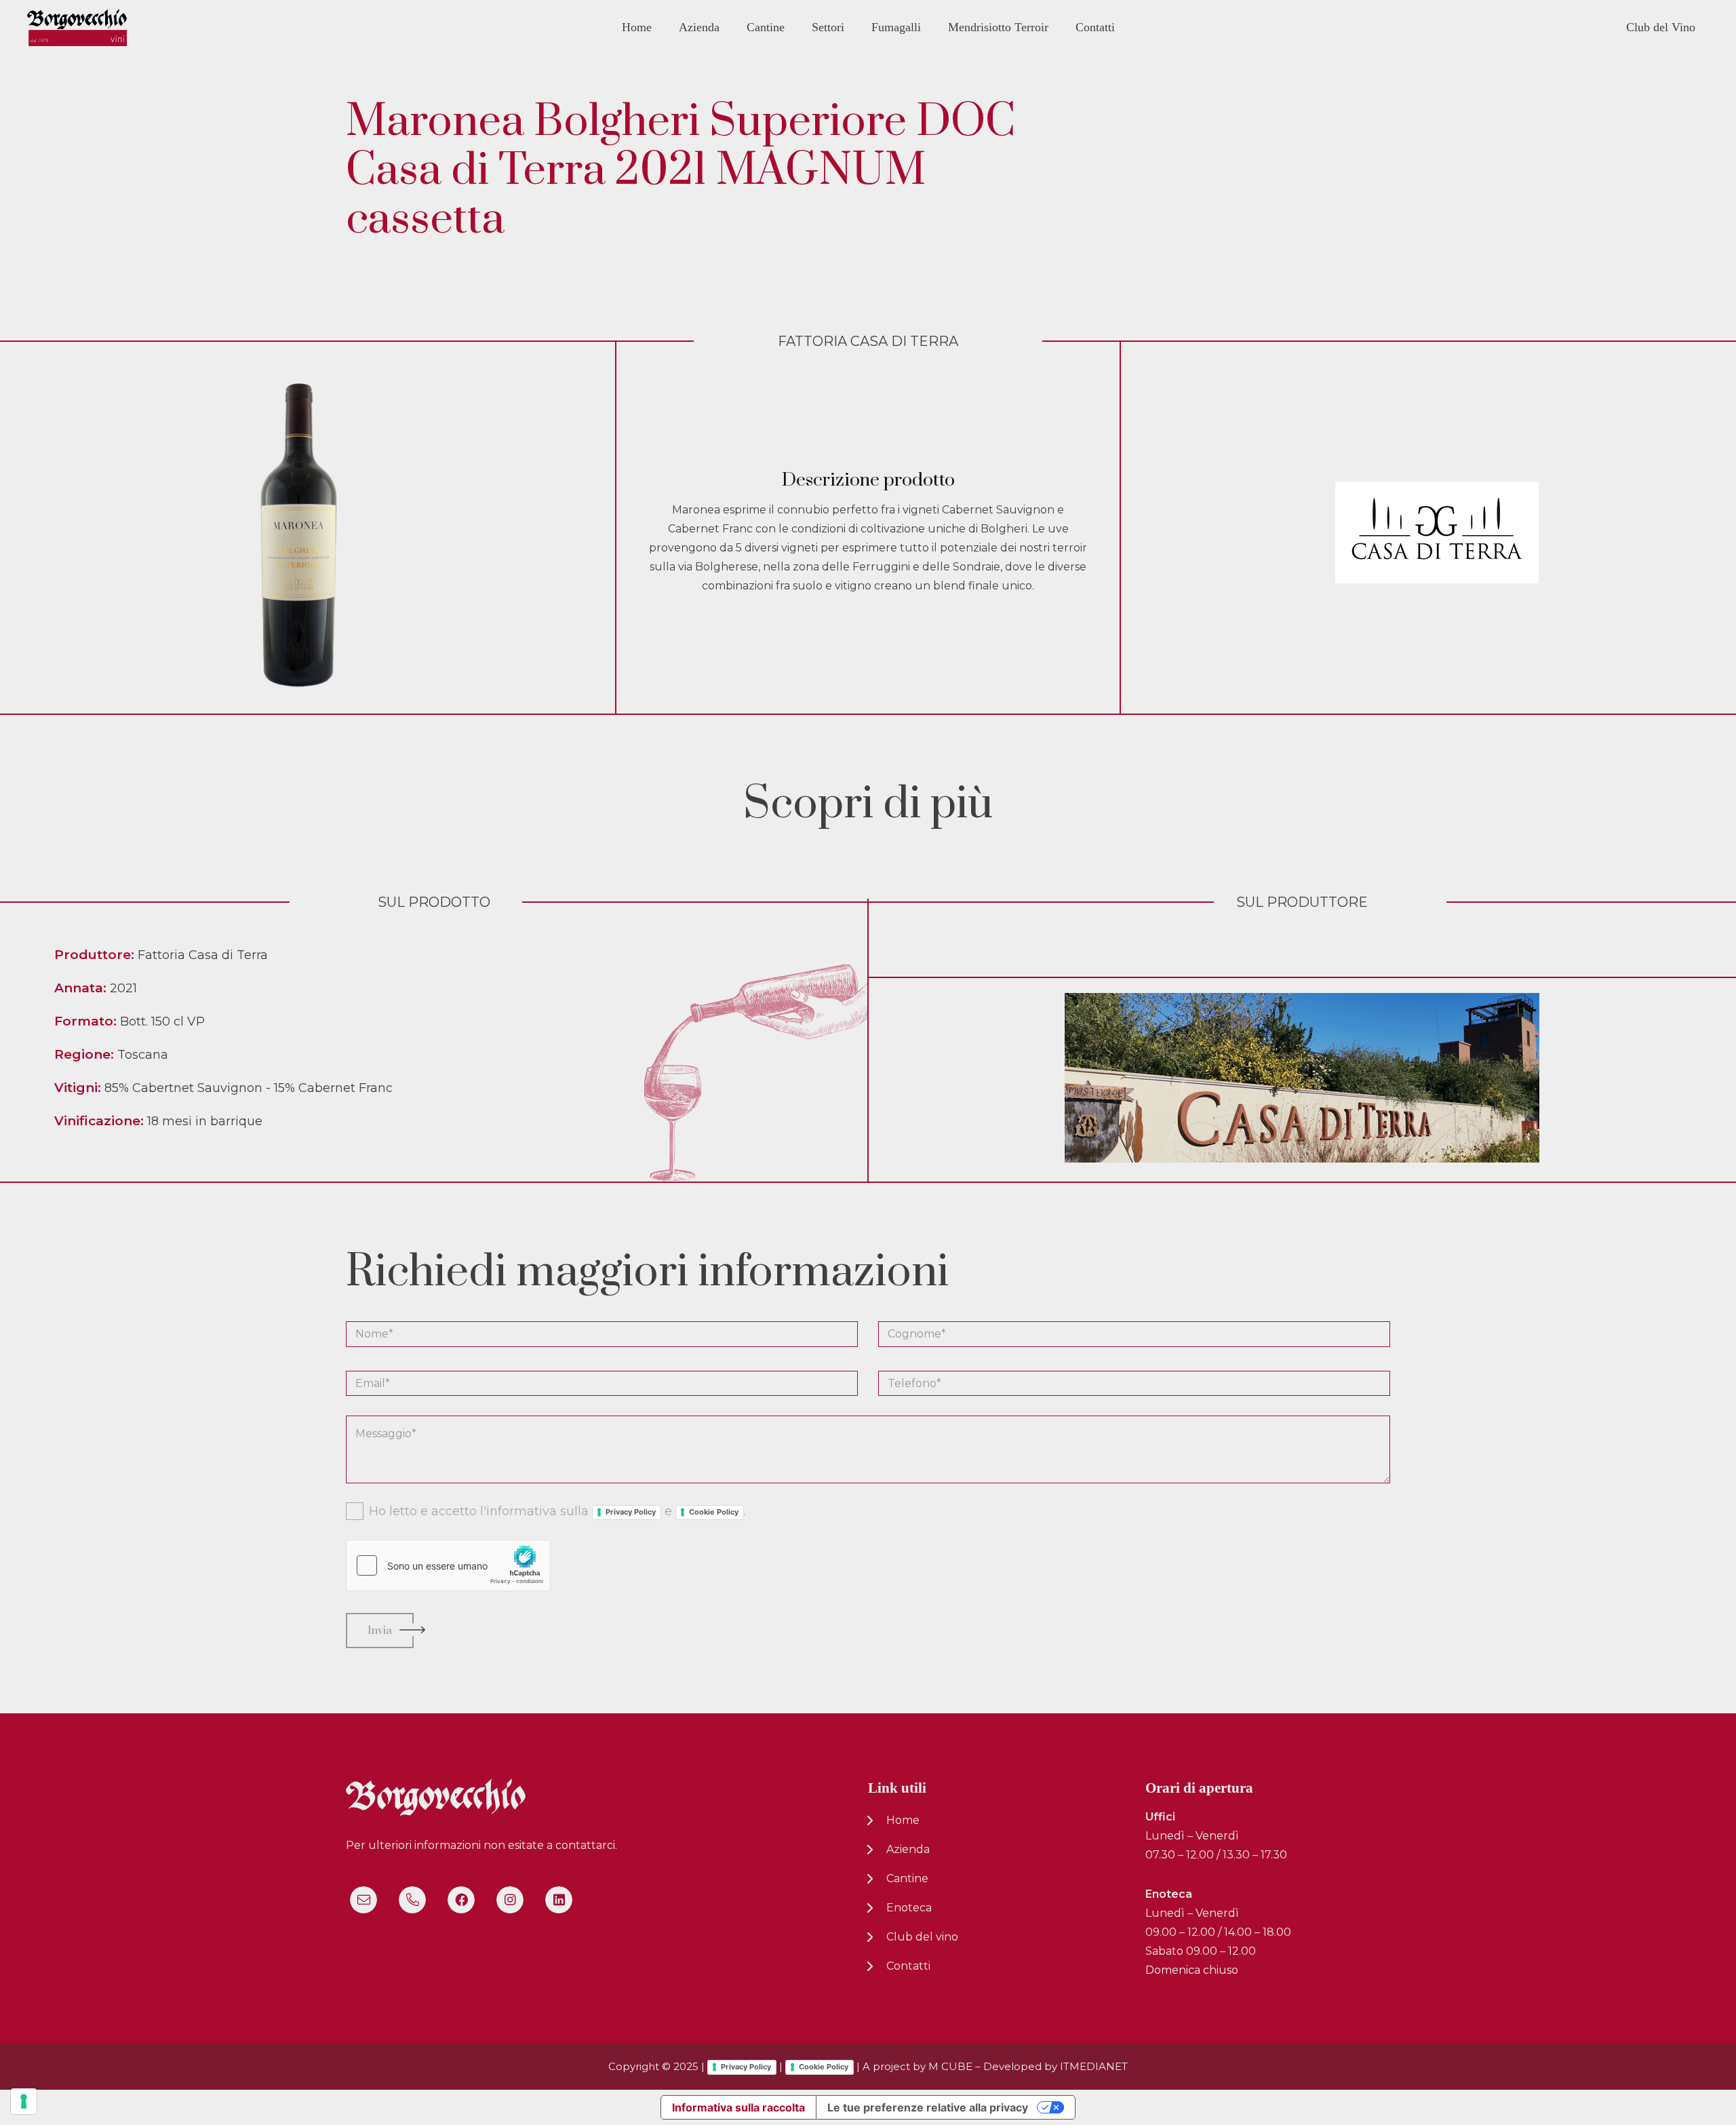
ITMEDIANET (1094, 2066)
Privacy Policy (631, 1512)
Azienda (908, 1849)
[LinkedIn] (559, 1900)
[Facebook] (461, 1900)
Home (903, 1820)
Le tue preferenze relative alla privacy (928, 2107)
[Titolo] (363, 1900)
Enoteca (909, 1908)
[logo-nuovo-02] (77, 27)
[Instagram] (510, 1900)
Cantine (907, 1878)
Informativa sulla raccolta (738, 2107)
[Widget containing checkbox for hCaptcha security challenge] (448, 1565)
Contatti (908, 1966)
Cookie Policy (714, 1512)
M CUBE (950, 2066)
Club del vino (922, 1937)
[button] (729, 27)
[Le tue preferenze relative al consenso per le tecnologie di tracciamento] (24, 2101)
